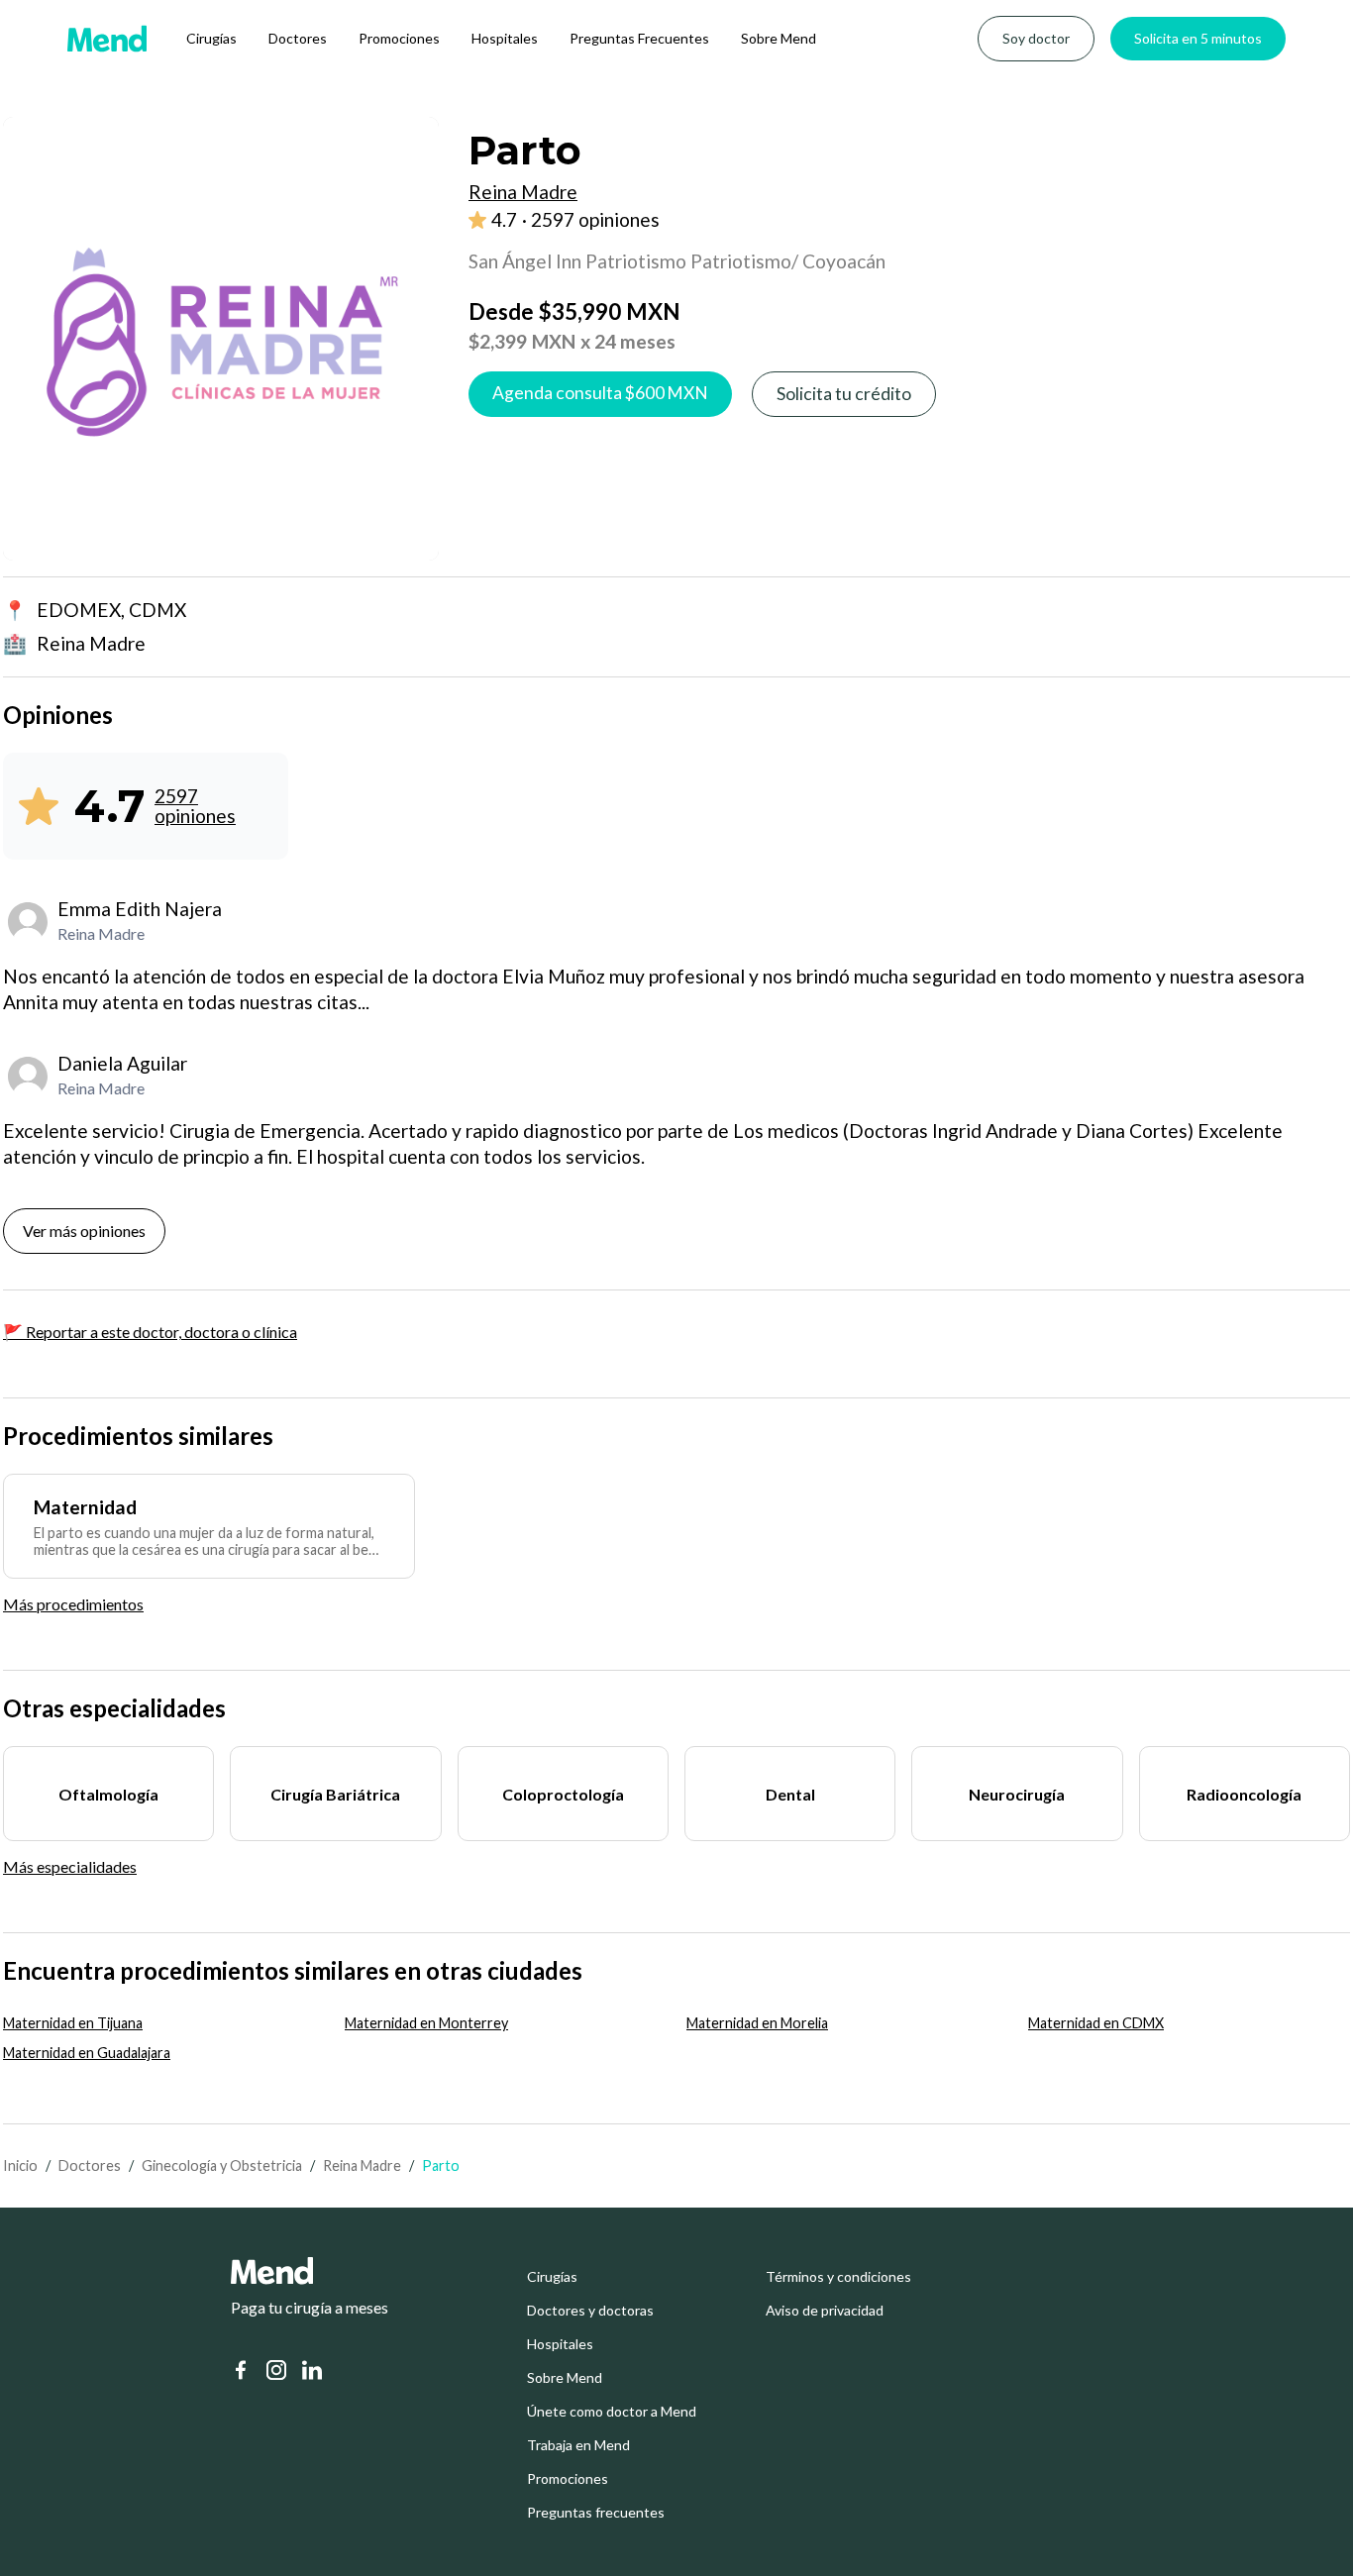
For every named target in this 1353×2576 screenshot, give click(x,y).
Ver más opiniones (84, 1231)
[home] (107, 39)
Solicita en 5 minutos (1198, 38)
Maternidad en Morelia (757, 2023)
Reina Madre (362, 2165)
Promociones (399, 38)
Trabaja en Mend (578, 2445)
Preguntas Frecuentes (639, 38)
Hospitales (505, 38)
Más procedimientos (73, 1604)
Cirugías (211, 38)
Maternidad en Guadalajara (87, 2053)
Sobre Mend (779, 38)
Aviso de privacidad (825, 2311)
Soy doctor (1036, 38)
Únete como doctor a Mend (612, 2412)
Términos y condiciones (838, 2277)
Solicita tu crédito (844, 394)
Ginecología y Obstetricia (222, 2165)
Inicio (20, 2165)
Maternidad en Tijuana (73, 2023)
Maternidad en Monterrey (426, 2023)
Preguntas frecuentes (596, 2513)
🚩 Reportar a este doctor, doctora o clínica (150, 1332)
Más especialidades (70, 1866)
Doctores (298, 38)
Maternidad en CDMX (1096, 2023)
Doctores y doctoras (590, 2311)
